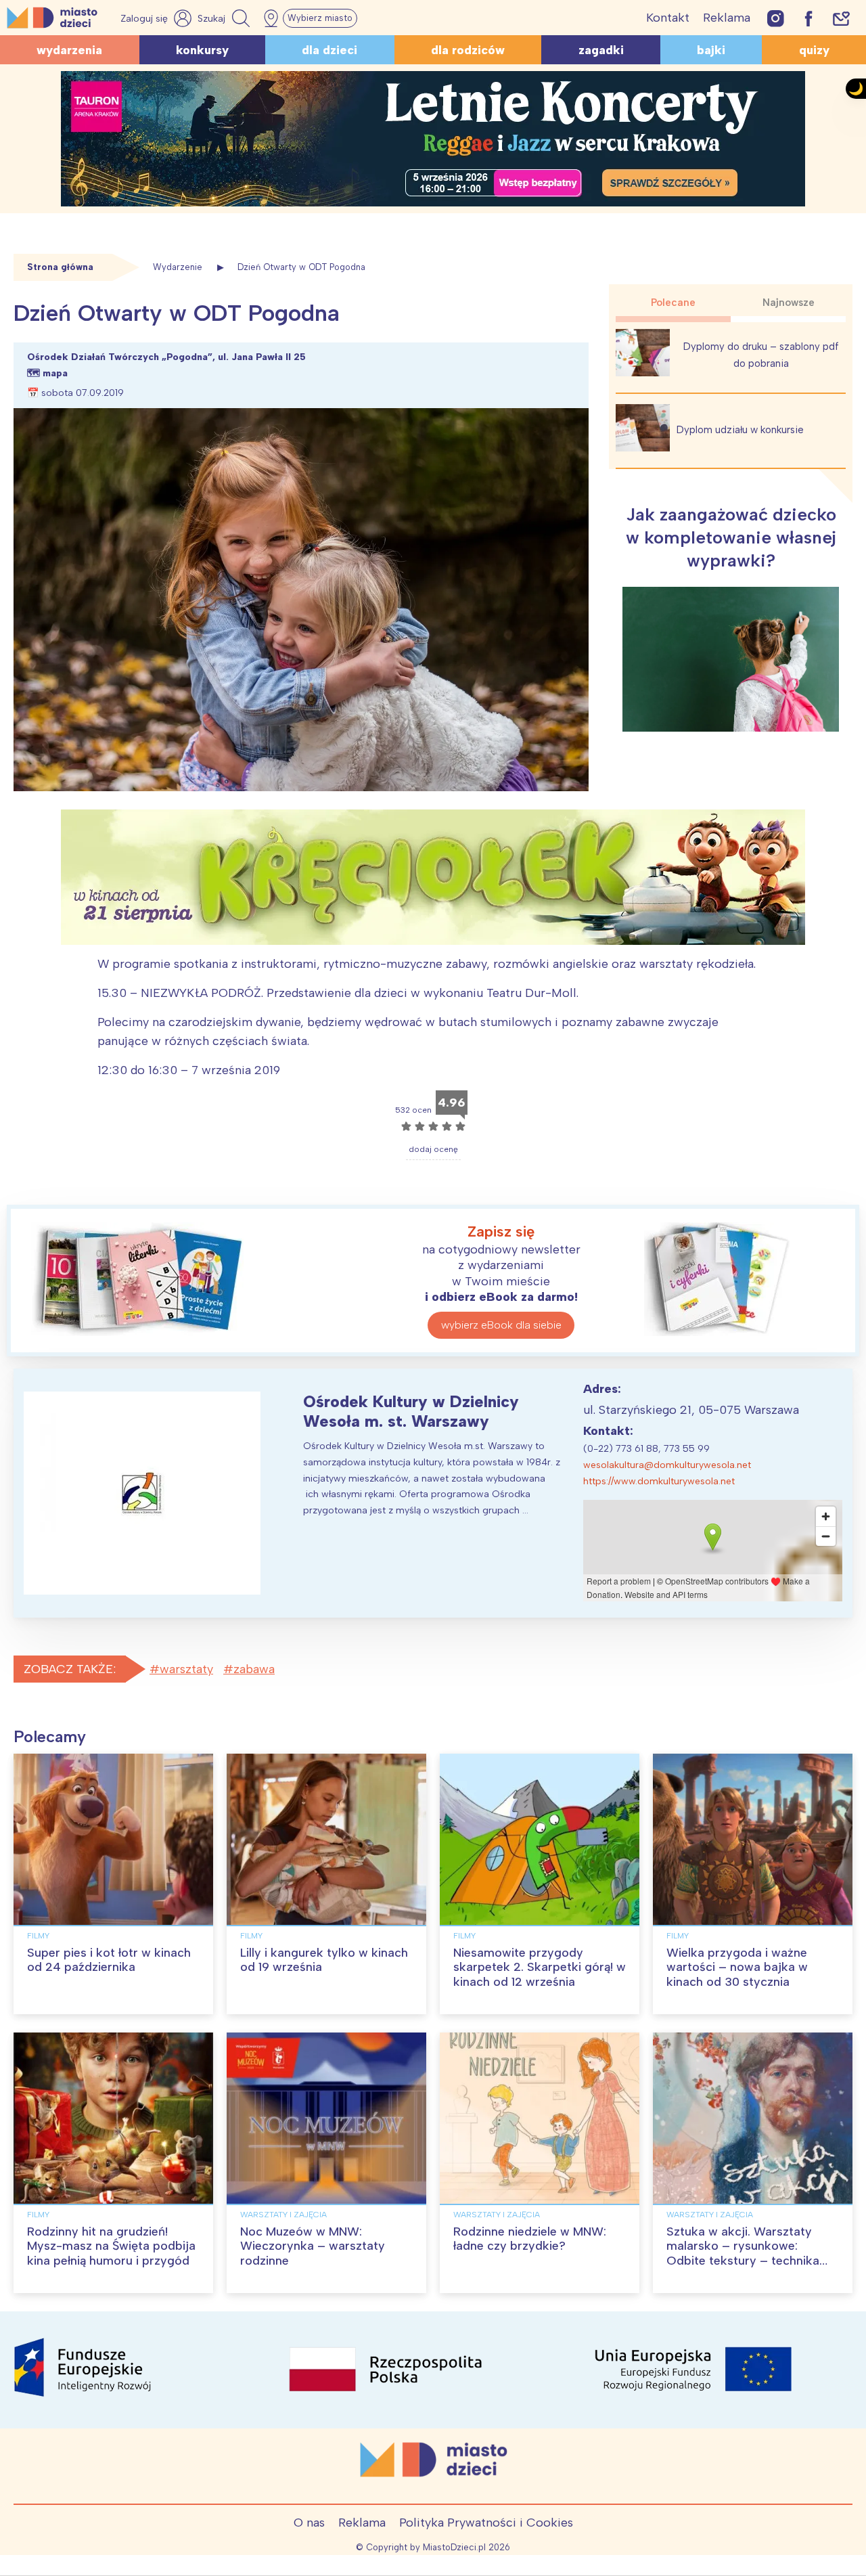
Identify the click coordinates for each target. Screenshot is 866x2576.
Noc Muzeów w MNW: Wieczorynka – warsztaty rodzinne (313, 2246)
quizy (814, 50)
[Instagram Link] (776, 18)
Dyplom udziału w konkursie (740, 430)
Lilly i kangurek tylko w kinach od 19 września (324, 1960)
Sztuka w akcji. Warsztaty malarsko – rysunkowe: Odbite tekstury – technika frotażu (743, 2253)
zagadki (601, 50)
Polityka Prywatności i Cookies (486, 2523)
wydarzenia (69, 50)
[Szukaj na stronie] (225, 18)
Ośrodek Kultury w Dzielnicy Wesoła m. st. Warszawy (411, 1411)
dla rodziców (468, 50)
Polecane (673, 303)
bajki (711, 50)
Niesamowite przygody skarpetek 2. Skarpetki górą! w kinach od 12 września (540, 1967)
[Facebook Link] (808, 18)
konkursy (202, 50)
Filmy (38, 1936)
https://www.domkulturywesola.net (659, 1481)
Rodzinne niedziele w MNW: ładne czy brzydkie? (530, 2239)
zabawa (254, 1669)
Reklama (727, 18)
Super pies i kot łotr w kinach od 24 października (109, 1960)
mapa (55, 373)
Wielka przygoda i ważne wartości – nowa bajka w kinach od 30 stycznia (737, 1967)
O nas (309, 2523)
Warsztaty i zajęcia (283, 2215)
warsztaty (186, 1669)
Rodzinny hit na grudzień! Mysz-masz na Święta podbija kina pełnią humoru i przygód (111, 2246)
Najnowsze (789, 303)
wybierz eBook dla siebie (501, 1325)
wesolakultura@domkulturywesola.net (667, 1465)
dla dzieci (329, 50)
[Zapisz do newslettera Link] (841, 18)
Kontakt (668, 18)
